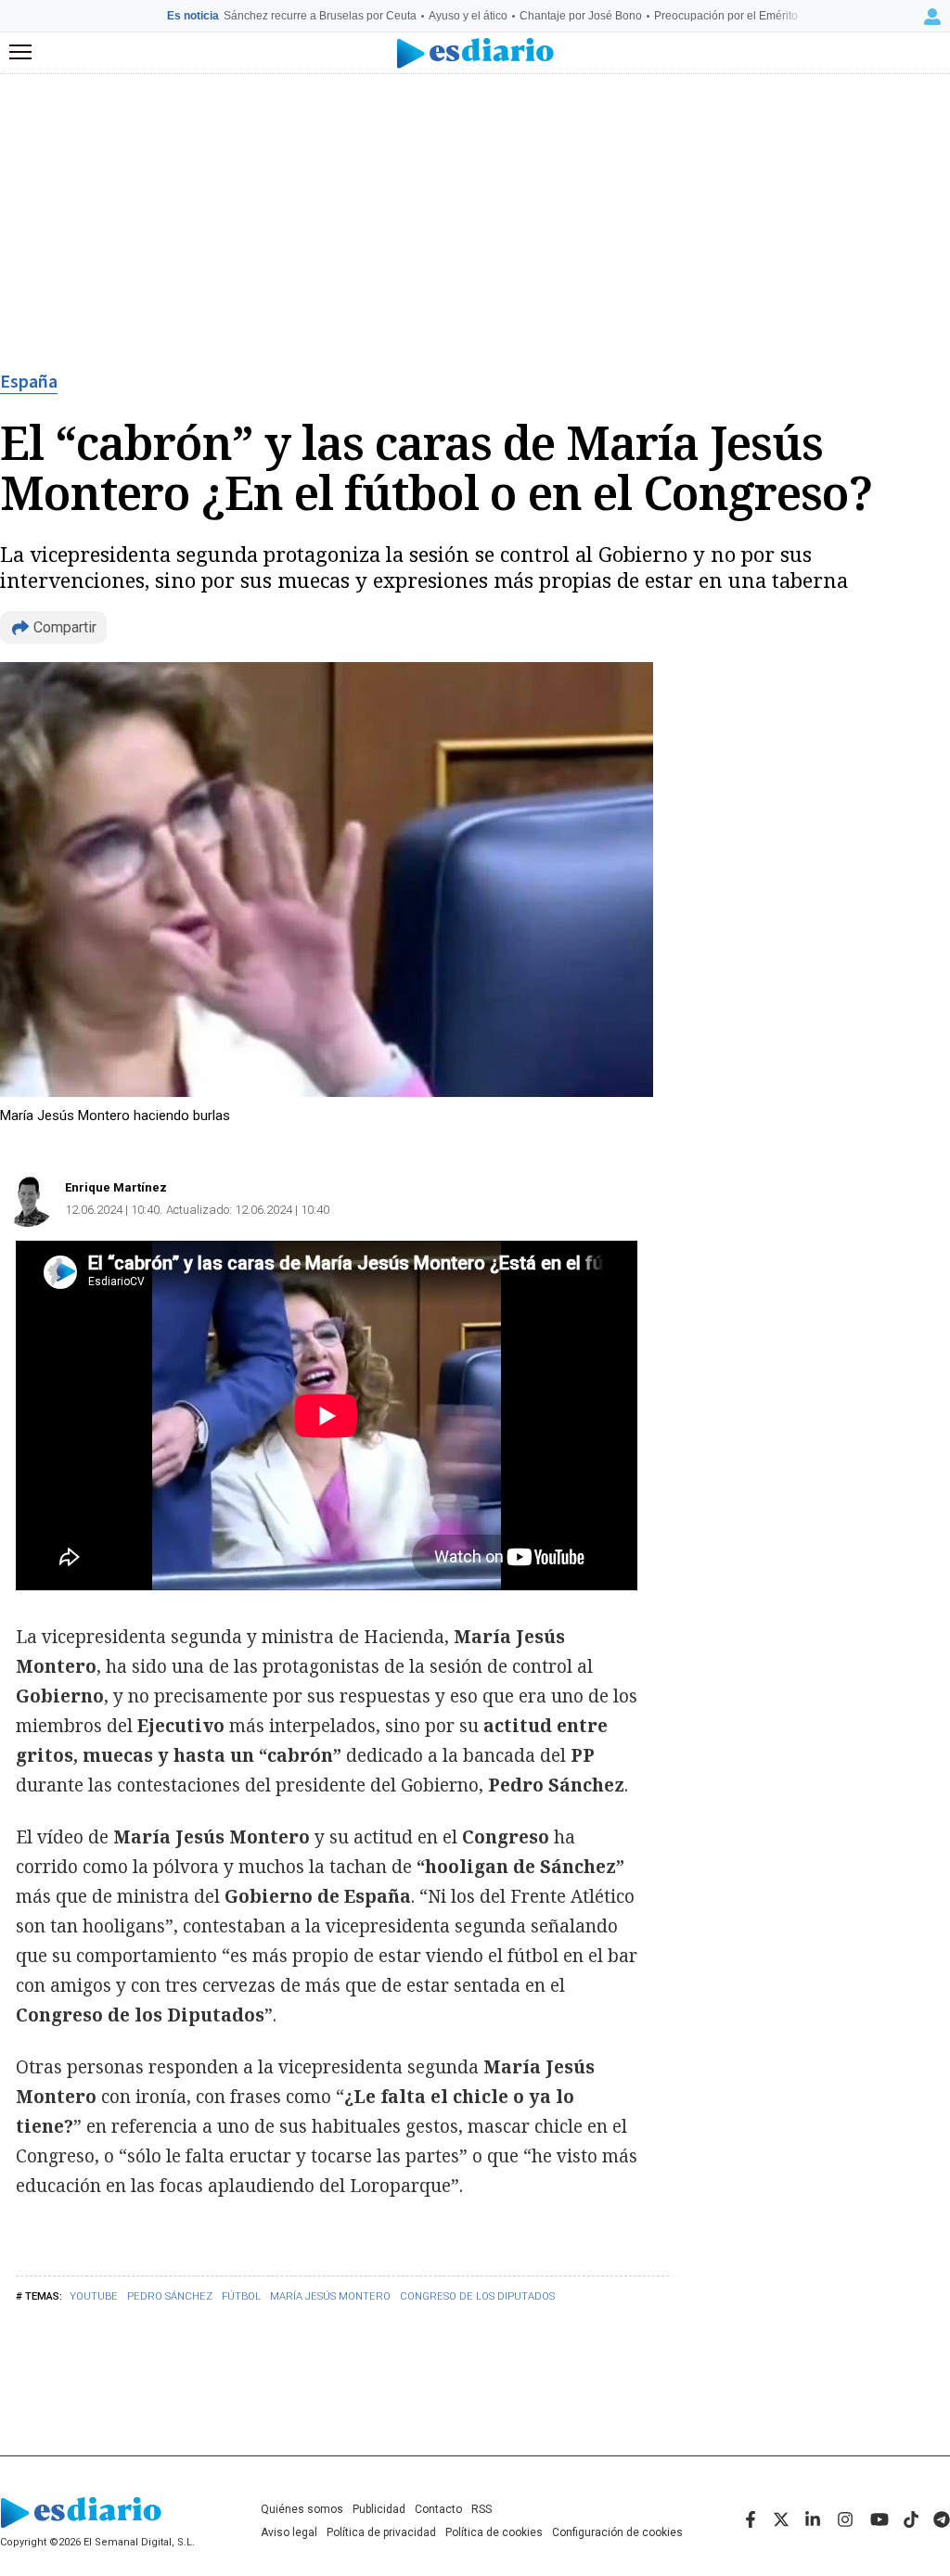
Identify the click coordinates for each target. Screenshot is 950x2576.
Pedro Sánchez (170, 2296)
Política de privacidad (381, 2532)
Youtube (94, 2296)
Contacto (438, 2509)
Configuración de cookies (617, 2532)
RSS (481, 2509)
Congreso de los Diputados (477, 2296)
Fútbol (241, 2296)
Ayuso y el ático (468, 16)
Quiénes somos (302, 2509)
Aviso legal (289, 2532)
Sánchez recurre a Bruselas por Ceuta (320, 16)
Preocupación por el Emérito (726, 16)
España (29, 382)
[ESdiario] (475, 53)
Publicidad (379, 2509)
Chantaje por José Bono (581, 16)
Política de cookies (494, 2532)
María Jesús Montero (330, 2296)
